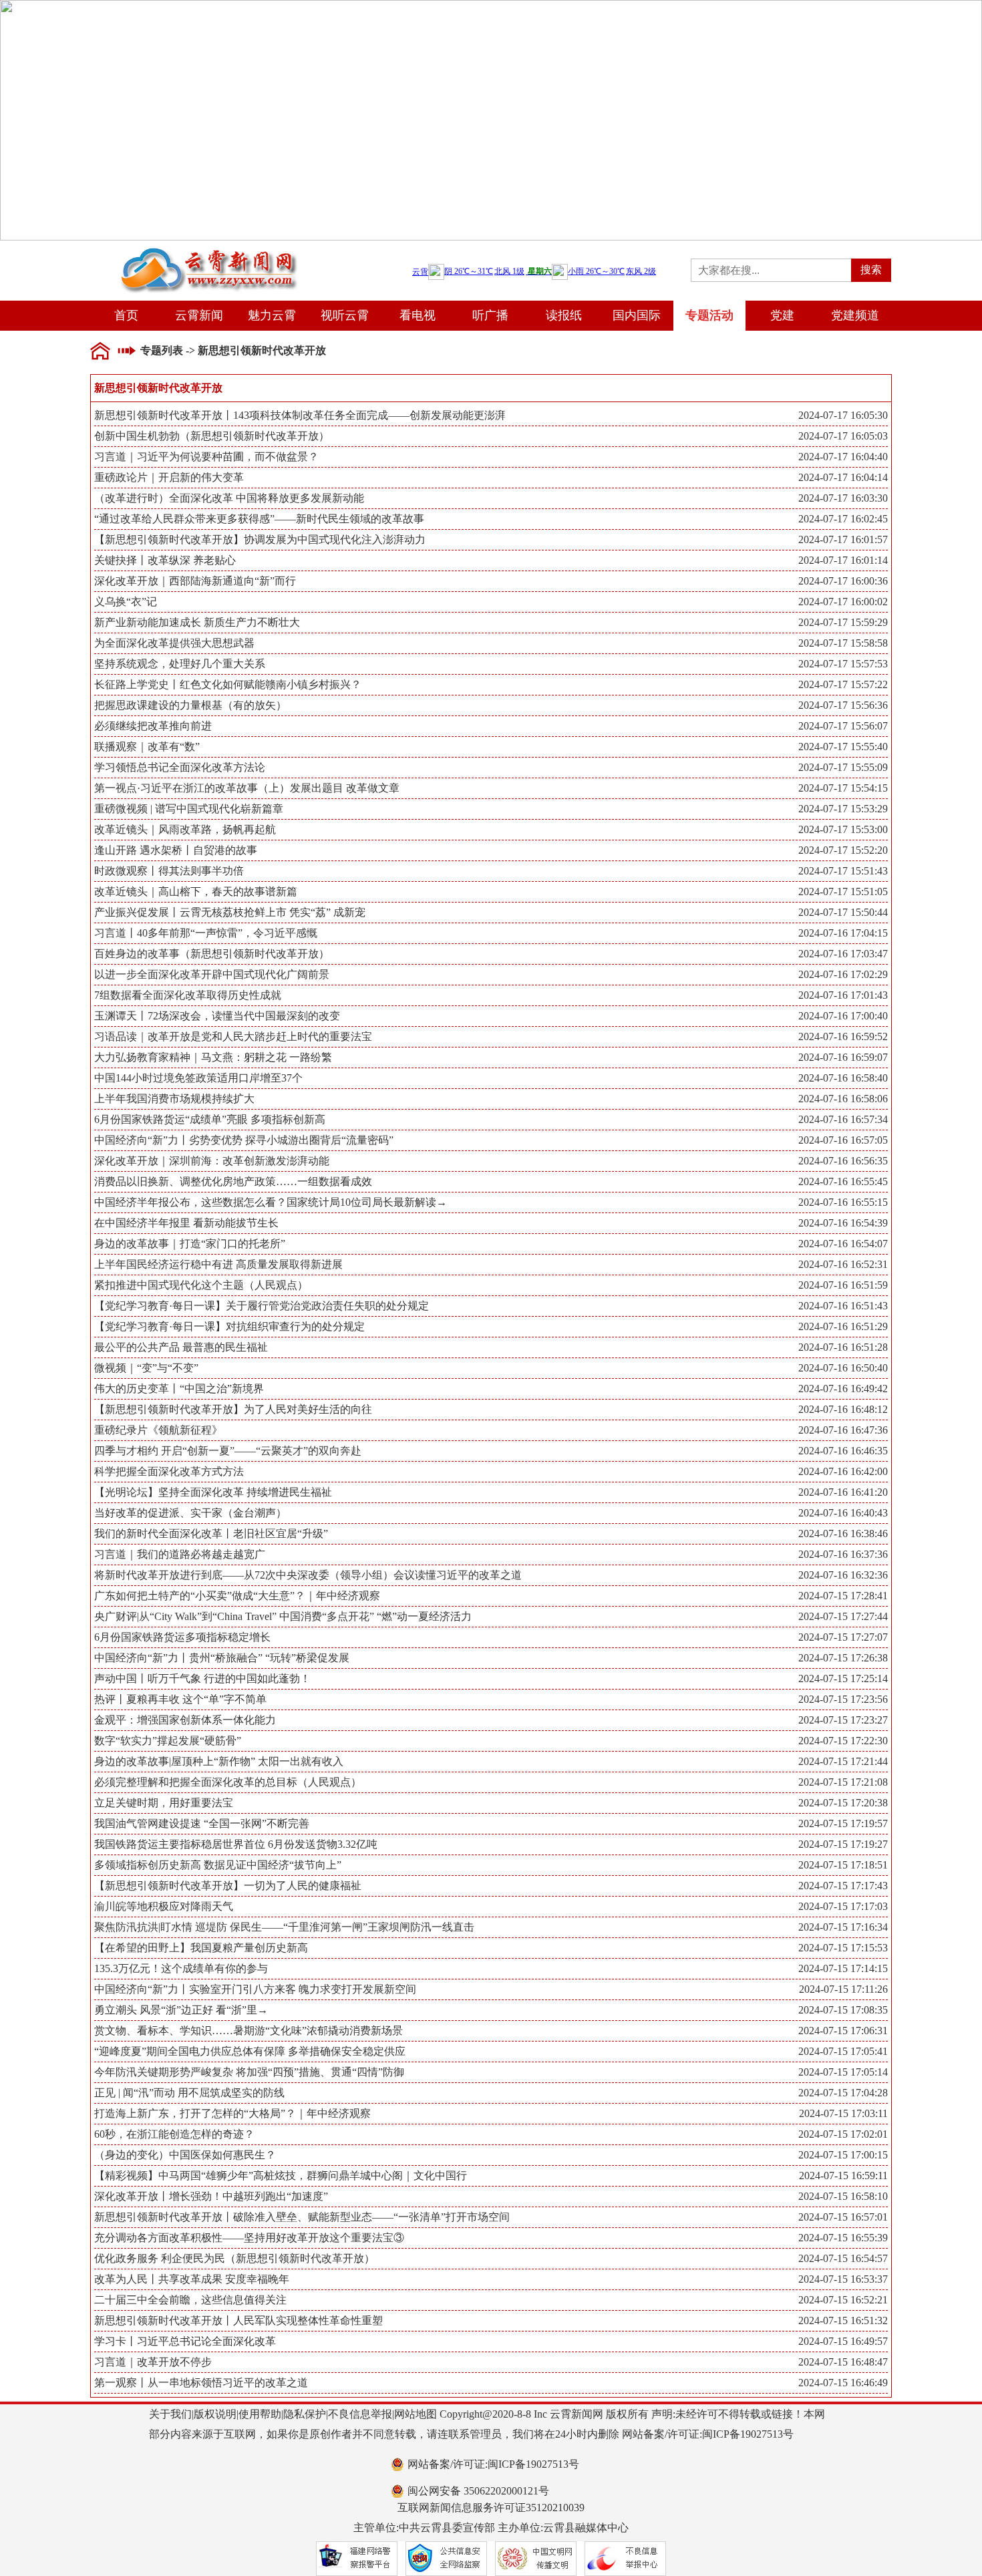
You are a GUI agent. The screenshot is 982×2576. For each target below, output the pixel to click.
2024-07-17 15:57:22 (843, 684)
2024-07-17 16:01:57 (843, 539)
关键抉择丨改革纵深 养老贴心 (491, 560)
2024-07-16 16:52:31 (843, 1264)
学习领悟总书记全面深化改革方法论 (491, 767)
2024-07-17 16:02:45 (843, 519)
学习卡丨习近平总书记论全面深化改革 (491, 2341)
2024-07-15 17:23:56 (843, 1699)
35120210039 (555, 2508)
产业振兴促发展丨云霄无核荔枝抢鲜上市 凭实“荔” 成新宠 (491, 912)
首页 (126, 315)
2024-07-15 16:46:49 (843, 2383)
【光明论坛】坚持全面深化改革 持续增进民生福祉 (491, 1492)
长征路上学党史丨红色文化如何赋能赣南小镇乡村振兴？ (491, 684)
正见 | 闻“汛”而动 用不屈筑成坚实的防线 (491, 2093)
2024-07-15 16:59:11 (843, 2176)
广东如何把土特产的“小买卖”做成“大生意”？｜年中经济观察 (491, 1596)
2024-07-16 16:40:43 (843, 1513)
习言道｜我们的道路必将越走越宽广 (491, 1554)
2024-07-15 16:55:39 (843, 2238)
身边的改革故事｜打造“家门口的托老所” (491, 1244)
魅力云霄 (272, 315)
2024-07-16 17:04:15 (843, 933)
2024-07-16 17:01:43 (843, 995)
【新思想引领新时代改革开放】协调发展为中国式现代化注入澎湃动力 (491, 539)
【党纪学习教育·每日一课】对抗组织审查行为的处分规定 (491, 1326)
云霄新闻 (199, 315)
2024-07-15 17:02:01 (843, 2134)
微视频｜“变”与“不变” (491, 1368)
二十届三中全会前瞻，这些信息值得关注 (491, 2300)
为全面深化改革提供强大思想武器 (491, 643)
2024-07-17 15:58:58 (843, 643)
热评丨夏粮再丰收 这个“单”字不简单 (491, 1699)
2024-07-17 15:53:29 (843, 809)
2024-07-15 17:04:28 (843, 2093)
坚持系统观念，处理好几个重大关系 (491, 664)
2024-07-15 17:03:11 (843, 2113)
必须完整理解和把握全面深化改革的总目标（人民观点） (491, 1782)
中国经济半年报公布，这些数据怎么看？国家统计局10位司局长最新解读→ (491, 1202)
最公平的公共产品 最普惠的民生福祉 (491, 1347)
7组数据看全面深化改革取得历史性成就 (491, 995)
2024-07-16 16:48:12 (843, 1409)
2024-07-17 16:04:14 (843, 477)
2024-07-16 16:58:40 (843, 1078)
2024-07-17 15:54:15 (843, 788)
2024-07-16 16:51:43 (843, 1306)
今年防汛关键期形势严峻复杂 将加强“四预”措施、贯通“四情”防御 (491, 2072)
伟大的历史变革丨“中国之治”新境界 (491, 1389)
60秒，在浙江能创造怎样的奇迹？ (491, 2134)
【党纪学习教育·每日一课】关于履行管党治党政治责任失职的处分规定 (491, 1306)
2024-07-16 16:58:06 (843, 1099)
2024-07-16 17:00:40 (843, 1016)
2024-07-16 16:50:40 (843, 1368)
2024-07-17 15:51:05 (843, 892)
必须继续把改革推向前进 (491, 726)
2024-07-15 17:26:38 (843, 1658)
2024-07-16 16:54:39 (843, 1223)
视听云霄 (345, 315)
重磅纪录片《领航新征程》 (491, 1430)
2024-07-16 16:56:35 (843, 1161)
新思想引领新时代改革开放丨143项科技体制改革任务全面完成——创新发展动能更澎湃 (491, 415)
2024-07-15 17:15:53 (843, 1948)
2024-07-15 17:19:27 (843, 1844)
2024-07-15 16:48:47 (843, 2362)
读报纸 (564, 315)
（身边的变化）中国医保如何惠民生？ (491, 2155)
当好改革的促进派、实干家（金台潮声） (491, 1513)
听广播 (490, 315)
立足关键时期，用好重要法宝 (491, 1803)
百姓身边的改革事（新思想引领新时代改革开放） (491, 954)
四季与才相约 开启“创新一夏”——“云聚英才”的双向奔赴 (491, 1451)
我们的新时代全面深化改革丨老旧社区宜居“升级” (491, 1534)
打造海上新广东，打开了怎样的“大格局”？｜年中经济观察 (491, 2113)
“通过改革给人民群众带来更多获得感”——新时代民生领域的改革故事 (491, 519)
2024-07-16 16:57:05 (843, 1140)
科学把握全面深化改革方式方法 (491, 1471)
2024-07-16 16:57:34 (843, 1119)
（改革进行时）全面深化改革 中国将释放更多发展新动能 (491, 498)
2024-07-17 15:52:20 (843, 850)
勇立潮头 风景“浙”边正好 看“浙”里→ (491, 2010)
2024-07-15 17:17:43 (843, 1886)
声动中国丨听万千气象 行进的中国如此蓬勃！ (491, 1678)
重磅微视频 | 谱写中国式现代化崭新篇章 (491, 809)
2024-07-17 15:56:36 (843, 705)
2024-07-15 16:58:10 (843, 2196)
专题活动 (709, 315)
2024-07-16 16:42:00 (843, 1471)
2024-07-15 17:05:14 (843, 2072)
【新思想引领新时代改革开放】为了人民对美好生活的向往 (491, 1409)
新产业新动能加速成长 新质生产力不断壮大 (491, 622)
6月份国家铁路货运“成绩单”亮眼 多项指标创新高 (491, 1119)
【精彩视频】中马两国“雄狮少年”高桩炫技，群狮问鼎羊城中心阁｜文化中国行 (491, 2176)
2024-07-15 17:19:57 (843, 1823)
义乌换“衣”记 (491, 602)
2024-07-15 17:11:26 (843, 1989)
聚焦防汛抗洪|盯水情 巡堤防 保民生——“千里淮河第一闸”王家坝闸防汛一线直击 (491, 1927)
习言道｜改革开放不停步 (491, 2362)
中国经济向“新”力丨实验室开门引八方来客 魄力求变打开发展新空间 (491, 1989)
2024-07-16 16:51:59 (843, 1285)
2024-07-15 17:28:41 (843, 1596)
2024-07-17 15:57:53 (843, 664)
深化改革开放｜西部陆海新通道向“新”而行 (491, 581)
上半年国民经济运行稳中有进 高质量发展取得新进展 (491, 1264)
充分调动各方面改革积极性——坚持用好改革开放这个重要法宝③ (491, 2238)
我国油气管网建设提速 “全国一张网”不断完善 (491, 1823)
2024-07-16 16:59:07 (843, 1057)
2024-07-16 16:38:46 (843, 1534)
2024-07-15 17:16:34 (843, 1927)
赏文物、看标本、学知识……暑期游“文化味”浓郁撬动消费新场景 (491, 2031)
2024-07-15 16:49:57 (843, 2341)
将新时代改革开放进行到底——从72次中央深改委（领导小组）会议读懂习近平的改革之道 (491, 1575)
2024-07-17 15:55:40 (843, 747)
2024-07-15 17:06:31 (843, 2031)
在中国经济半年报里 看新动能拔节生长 (491, 1223)
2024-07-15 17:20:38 (843, 1803)
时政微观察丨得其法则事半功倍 (491, 871)
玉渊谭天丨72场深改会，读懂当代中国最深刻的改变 (491, 1016)
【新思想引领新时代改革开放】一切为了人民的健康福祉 (491, 1886)
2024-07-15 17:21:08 (843, 1782)
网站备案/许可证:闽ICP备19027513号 (493, 2464)
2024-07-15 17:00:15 (843, 2155)
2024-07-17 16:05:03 (843, 436)
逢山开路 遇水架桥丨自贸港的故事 (491, 850)
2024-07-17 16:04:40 (843, 457)
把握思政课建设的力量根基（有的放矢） (491, 705)
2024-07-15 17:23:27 (843, 1720)
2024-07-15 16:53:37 (843, 2279)
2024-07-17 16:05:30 (843, 415)
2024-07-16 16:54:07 (843, 1244)
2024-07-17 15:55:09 (843, 767)
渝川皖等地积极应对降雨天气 (491, 1906)
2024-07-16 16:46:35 (843, 1451)
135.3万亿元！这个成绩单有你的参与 (491, 1968)
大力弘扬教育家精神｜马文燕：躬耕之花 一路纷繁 (491, 1057)
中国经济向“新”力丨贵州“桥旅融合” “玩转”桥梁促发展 (491, 1658)
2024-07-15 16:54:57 (843, 2258)
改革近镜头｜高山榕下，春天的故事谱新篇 (491, 892)
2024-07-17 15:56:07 (843, 726)
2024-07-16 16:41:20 (843, 1492)
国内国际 (637, 315)
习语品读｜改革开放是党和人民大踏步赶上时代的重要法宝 (491, 1036)
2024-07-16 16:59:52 (843, 1036)
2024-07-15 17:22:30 (843, 1741)
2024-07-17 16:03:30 (843, 498)
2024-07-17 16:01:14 (843, 560)
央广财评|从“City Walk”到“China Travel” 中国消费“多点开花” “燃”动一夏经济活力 (491, 1616)
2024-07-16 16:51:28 (843, 1347)
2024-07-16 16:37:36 (843, 1554)
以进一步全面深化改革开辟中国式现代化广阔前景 (491, 974)
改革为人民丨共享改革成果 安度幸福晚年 (491, 2279)
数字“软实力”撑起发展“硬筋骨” (491, 1741)
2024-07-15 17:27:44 (843, 1616)
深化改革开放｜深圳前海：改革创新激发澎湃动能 (491, 1161)
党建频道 (855, 315)
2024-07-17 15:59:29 (843, 622)
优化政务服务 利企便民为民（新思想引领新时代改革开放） (491, 2258)
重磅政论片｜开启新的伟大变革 (491, 477)
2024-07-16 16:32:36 (843, 1575)
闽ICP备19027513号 (748, 2434)
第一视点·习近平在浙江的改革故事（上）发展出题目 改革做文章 (491, 788)
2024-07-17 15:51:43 (843, 871)
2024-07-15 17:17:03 (843, 1906)
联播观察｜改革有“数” (491, 747)
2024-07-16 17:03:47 (843, 954)
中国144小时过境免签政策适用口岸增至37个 (491, 1078)
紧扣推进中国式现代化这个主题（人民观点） (491, 1285)
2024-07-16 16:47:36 (843, 1430)
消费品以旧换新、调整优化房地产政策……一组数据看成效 (491, 1181)
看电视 (418, 315)
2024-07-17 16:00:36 (843, 581)
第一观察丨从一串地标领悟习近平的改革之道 (491, 2383)
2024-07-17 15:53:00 (843, 829)
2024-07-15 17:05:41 (843, 2051)
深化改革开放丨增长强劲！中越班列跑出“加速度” (491, 2196)
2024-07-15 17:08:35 (843, 2010)
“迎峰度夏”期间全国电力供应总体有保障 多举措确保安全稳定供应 (491, 2051)
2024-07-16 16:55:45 (843, 1181)
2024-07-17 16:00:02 (843, 602)
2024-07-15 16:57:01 (843, 2217)
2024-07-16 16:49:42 (843, 1389)
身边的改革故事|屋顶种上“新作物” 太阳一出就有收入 (491, 1761)
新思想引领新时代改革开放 (262, 350)
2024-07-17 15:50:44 (843, 912)
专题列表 (162, 350)
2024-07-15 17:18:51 (843, 1865)
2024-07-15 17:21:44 (843, 1761)
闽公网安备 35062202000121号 (478, 2491)
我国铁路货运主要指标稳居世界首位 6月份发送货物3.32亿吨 (491, 1844)
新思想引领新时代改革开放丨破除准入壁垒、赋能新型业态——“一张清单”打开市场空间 (491, 2217)
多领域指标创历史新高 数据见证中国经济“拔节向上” (491, 1865)
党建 (782, 315)
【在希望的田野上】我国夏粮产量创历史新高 (491, 1948)
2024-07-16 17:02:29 (843, 974)
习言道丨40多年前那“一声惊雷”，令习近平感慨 (491, 933)
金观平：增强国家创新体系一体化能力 (491, 1720)
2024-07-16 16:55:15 (843, 1202)
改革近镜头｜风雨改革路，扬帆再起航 (491, 829)
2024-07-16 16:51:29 (843, 1326)
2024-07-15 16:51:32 (843, 2320)
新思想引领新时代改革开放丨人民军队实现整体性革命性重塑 (491, 2320)
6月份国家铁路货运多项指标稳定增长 (491, 1637)
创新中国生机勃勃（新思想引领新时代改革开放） (491, 436)
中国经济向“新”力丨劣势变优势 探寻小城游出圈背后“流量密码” (491, 1140)
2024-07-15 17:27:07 (843, 1637)
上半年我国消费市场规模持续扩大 (491, 1099)
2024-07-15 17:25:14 (843, 1678)
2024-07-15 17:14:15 (843, 1968)
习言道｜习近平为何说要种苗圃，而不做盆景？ (491, 457)
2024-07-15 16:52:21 (843, 2300)
